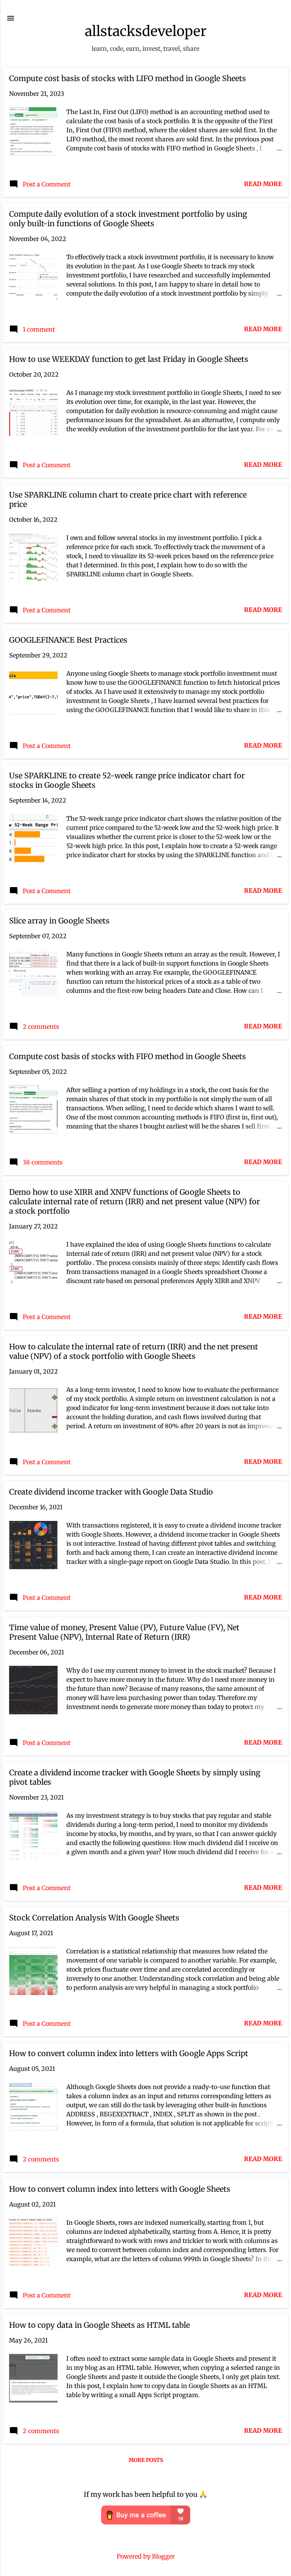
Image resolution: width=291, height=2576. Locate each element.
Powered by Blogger (146, 2556)
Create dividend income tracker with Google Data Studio (111, 1492)
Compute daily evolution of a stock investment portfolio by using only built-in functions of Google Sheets (128, 219)
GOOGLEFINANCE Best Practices (68, 640)
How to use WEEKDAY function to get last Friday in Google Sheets (129, 359)
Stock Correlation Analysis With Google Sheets (94, 1918)
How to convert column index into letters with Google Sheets (120, 2189)
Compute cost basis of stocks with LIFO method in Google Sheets (128, 78)
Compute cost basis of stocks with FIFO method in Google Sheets (128, 1056)
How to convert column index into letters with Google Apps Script (129, 2053)
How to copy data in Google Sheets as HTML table (99, 2325)
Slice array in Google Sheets (59, 921)
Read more (263, 184)
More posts (146, 2460)
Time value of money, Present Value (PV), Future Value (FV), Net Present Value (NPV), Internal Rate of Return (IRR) (124, 1632)
